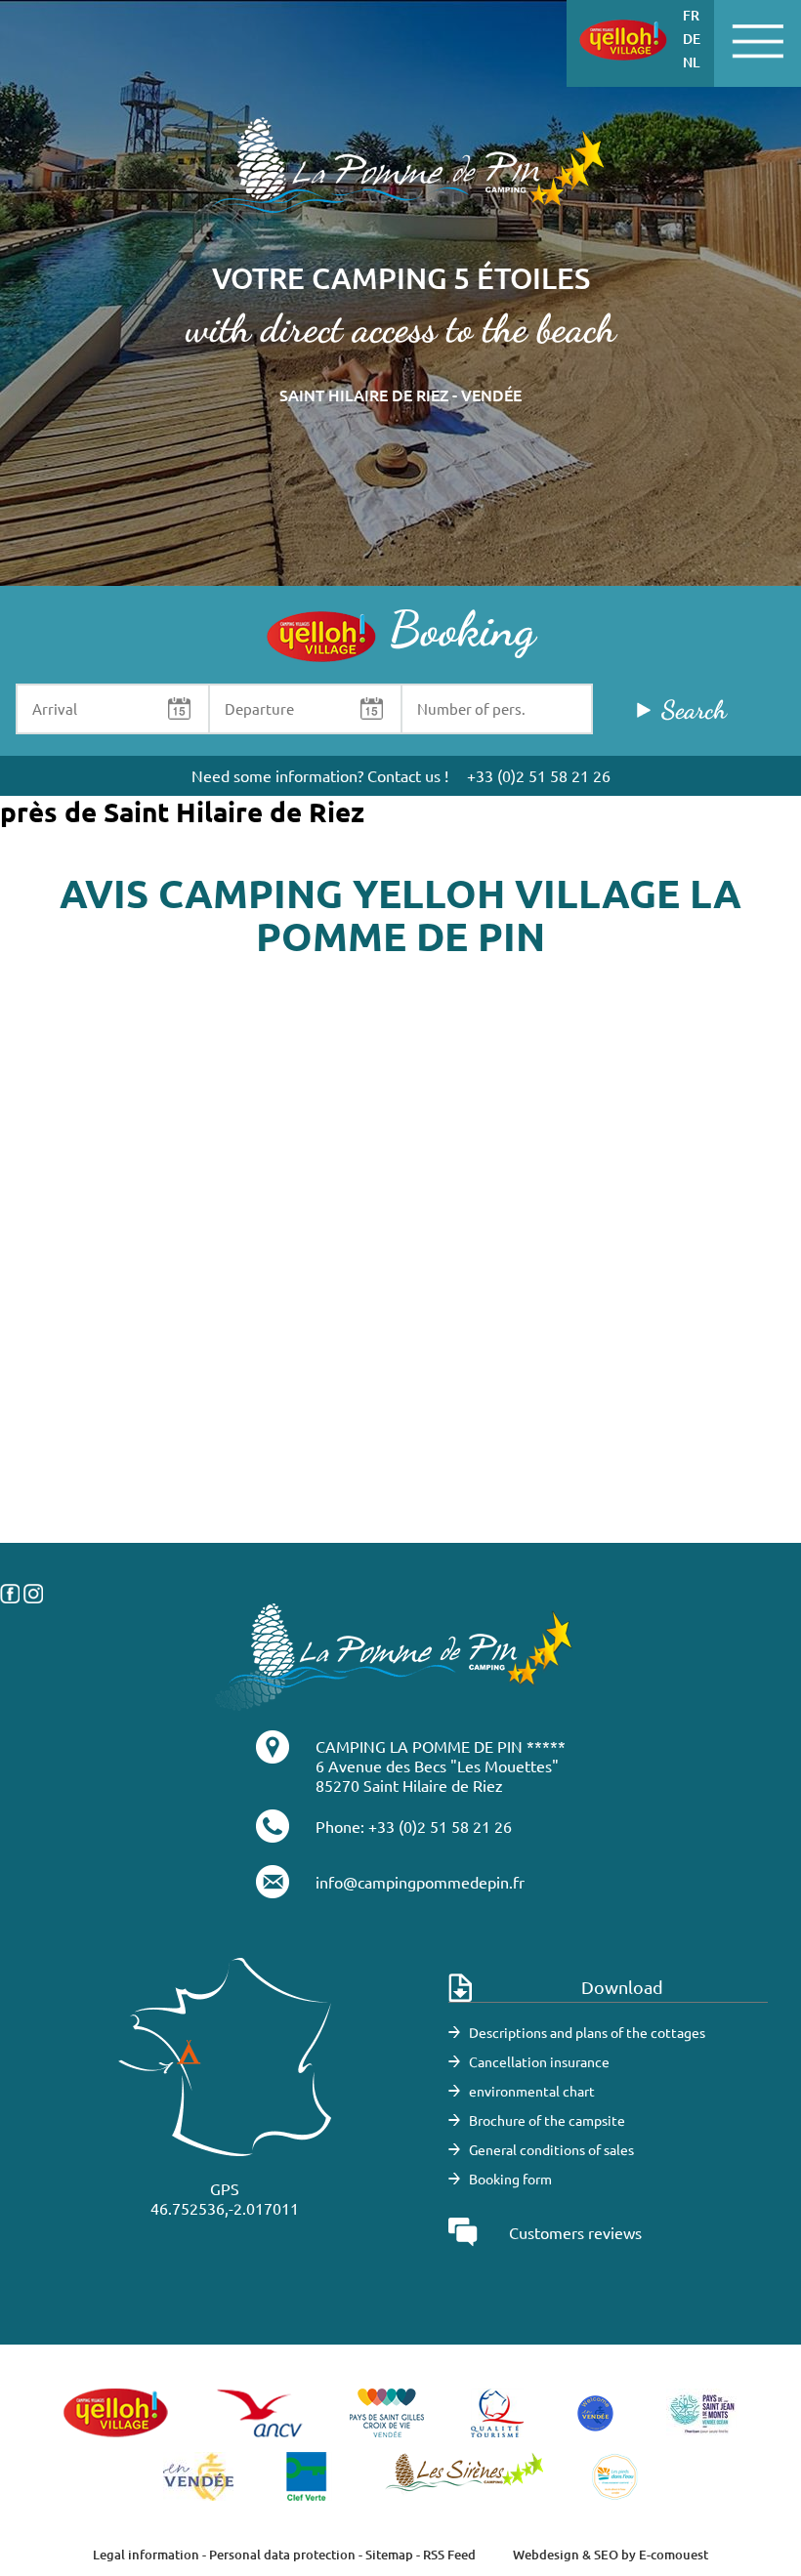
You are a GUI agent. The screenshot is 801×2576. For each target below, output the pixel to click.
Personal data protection (282, 2555)
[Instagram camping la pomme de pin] (33, 1592)
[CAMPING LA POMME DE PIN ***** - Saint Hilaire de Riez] (395, 1655)
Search (694, 709)
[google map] (400, 1348)
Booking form (510, 2179)
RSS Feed (449, 2555)
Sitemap (389, 2555)
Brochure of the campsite (547, 2120)
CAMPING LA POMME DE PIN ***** (441, 1746)
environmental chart (532, 2091)
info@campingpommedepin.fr (420, 1882)
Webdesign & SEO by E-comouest (611, 2555)
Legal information (146, 2555)
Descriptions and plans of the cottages (587, 2032)
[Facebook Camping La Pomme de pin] (10, 1592)
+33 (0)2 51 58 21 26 (539, 775)
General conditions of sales (551, 2149)
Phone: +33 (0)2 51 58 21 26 (414, 1826)
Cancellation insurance (539, 2061)
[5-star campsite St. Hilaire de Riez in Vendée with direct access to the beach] (400, 176)
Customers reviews (575, 2232)
